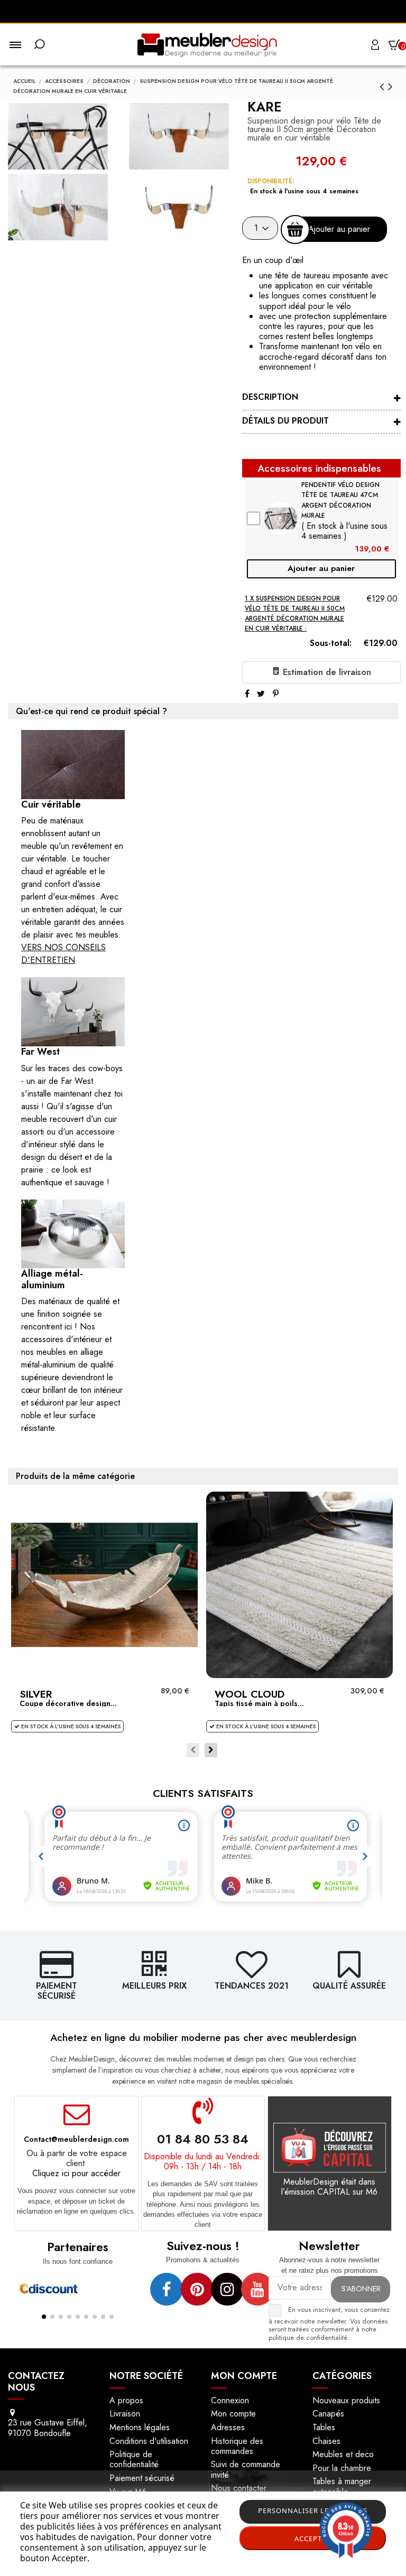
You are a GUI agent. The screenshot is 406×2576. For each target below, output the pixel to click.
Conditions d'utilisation (149, 2441)
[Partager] (247, 694)
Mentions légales (140, 2427)
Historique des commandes (237, 2446)
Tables (324, 2427)
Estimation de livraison (326, 672)
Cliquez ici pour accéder (76, 2173)
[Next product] (390, 86)
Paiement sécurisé (142, 2478)
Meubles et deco (343, 2454)
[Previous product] (384, 86)
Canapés (328, 2414)
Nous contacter (239, 2488)
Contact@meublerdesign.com (76, 2139)
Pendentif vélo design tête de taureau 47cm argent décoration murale (340, 500)
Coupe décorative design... (68, 1703)
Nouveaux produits (346, 2400)
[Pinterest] (276, 694)
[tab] (321, 399)
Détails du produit (285, 421)
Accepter (313, 2538)
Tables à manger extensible (342, 2486)
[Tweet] (261, 694)
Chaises (326, 2441)
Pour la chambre (342, 2468)
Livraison (125, 2414)
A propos (126, 2400)
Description (270, 397)
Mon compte (233, 2414)
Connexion (230, 2400)
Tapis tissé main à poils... (259, 1703)
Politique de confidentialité (134, 2459)
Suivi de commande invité (246, 2469)
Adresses (228, 2427)
